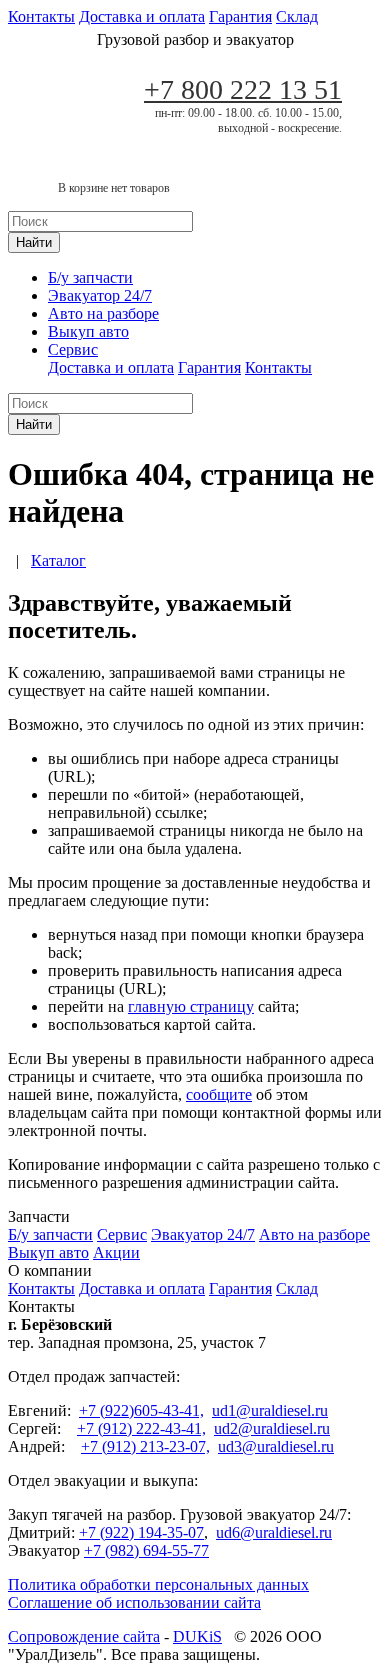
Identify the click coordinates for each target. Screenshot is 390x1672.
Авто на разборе (103, 313)
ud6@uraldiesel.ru (274, 1532)
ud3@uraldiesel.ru (276, 1446)
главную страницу (191, 1006)
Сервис (73, 349)
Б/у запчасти (90, 277)
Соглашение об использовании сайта (134, 1602)
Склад (297, 16)
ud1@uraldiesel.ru (270, 1410)
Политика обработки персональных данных (158, 1584)
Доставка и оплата (142, 16)
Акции (116, 1252)
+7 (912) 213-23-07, (145, 1446)
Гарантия (240, 16)
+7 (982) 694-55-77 (146, 1550)
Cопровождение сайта (84, 1636)
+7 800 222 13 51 (243, 89)
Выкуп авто (88, 331)
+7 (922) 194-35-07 (141, 1532)
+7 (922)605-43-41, (141, 1410)
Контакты (41, 16)
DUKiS (197, 1636)
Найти (34, 242)
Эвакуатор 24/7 (100, 295)
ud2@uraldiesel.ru (272, 1428)
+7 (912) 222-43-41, (141, 1428)
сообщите (219, 1094)
